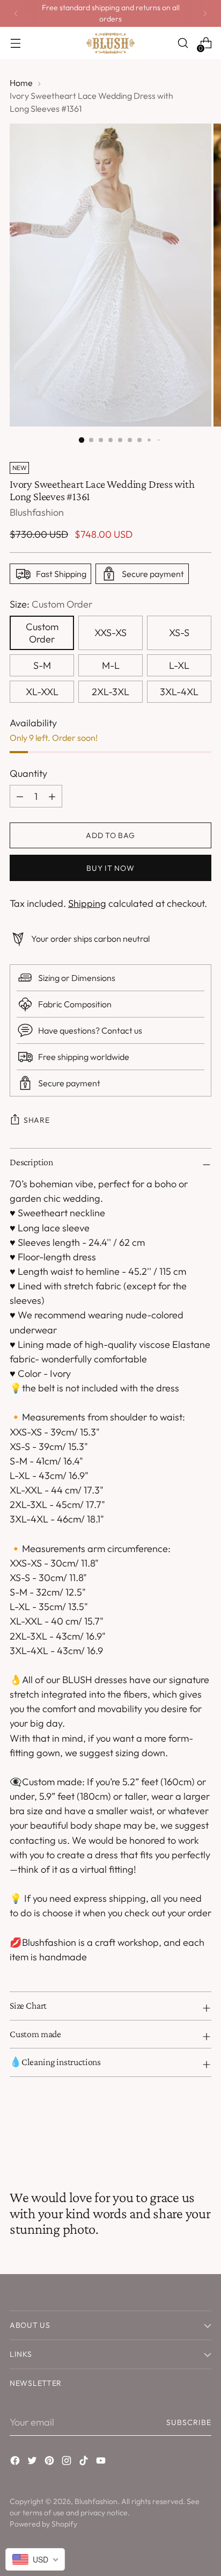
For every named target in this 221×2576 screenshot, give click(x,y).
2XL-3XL (110, 692)
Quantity (28, 773)
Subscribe (189, 2422)
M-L (111, 665)
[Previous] (16, 13)
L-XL (179, 665)
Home (21, 83)
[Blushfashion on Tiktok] (85, 2462)
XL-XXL (42, 692)
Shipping (87, 903)
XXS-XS (110, 633)
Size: (51, 604)
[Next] (205, 13)
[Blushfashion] (110, 43)
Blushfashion (37, 512)
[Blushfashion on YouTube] (102, 2462)
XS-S (179, 633)
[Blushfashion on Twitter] (33, 2462)
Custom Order (42, 633)
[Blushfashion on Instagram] (68, 2462)
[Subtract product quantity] (52, 796)
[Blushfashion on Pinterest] (50, 2462)
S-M (42, 665)
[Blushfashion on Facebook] (16, 2462)
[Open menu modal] (15, 43)
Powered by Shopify (43, 2524)
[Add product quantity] (20, 796)
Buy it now (110, 868)
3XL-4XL (179, 692)
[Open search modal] (183, 43)
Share (37, 1120)
